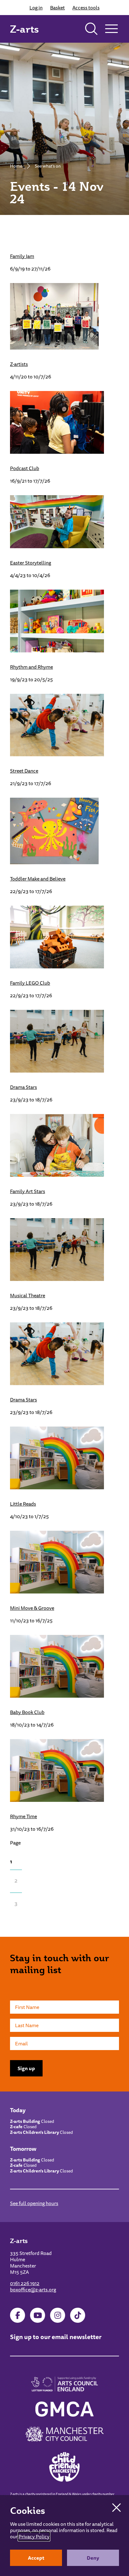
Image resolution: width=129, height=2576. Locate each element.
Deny (93, 2558)
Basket (57, 8)
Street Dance (24, 771)
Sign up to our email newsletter (56, 2337)
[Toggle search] (91, 29)
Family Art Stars (28, 1191)
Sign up (26, 2068)
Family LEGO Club (30, 983)
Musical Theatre (28, 1295)
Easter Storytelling (31, 563)
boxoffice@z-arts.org (33, 2289)
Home (16, 166)
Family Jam (22, 256)
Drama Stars (23, 1087)
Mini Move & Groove (32, 1608)
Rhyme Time (23, 1816)
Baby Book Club (27, 1712)
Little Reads (23, 1504)
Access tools (86, 8)
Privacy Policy (34, 2536)
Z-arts (24, 29)
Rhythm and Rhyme (31, 667)
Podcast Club (25, 468)
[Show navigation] (111, 29)
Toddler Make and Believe (38, 879)
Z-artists (19, 364)
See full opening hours (34, 2203)
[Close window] (116, 2508)
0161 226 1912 (25, 2283)
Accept (36, 2558)
